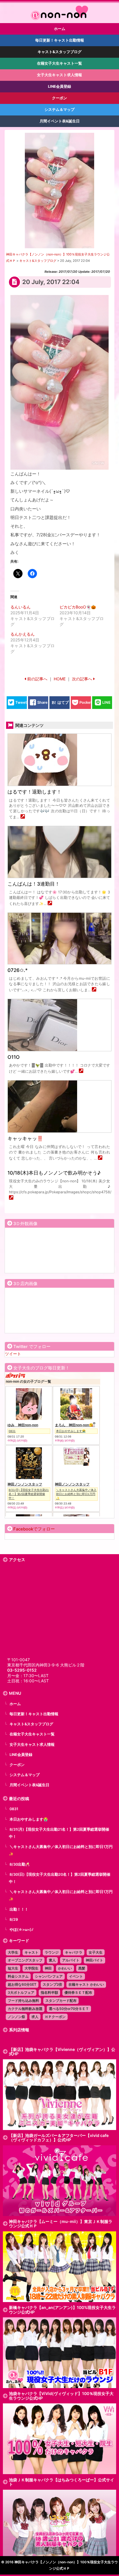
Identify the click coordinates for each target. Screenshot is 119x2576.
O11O (14, 1057)
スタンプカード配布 (61, 2001)
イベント (76, 1976)
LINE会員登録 (21, 1755)
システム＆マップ (25, 1775)
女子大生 (96, 1952)
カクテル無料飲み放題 (25, 2009)
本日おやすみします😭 (29, 1819)
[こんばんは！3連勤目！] (50, 904)
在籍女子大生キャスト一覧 (32, 1734)
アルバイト (71, 1960)
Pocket (86, 702)
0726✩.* (18, 970)
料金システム (18, 1976)
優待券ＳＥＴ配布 (78, 1992)
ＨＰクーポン (55, 2017)
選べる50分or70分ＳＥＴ (69, 2009)
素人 (52, 1960)
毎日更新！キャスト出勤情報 (34, 1714)
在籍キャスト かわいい (86, 1984)
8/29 (14, 1919)
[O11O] (81, 1071)
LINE (106, 702)
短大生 (13, 1968)
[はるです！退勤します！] (23, 817)
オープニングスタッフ (25, 1960)
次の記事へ (82, 679)
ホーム (15, 1704)
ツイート (13, 1354)
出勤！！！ (19, 1909)
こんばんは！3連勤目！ (34, 884)
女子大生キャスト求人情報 (32, 1745)
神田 (48, 1968)
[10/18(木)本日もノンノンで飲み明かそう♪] (11, 1198)
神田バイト (94, 1960)
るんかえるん (23, 634)
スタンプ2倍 (52, 1984)
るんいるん (21, 607)
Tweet (21, 702)
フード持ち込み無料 (23, 2001)
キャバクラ (74, 1952)
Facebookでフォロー (34, 1529)
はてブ (63, 702)
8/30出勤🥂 (20, 1864)
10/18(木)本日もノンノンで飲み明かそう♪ (54, 1173)
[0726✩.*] (94, 990)
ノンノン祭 (16, 2017)
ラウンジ (52, 1952)
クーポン (17, 1765)
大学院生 (31, 1968)
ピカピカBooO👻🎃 (78, 607)
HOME (60, 679)
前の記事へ (37, 679)
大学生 (13, 1952)
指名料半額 (49, 1992)
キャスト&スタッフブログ (31, 1724)
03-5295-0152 (22, 1670)
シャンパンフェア (49, 1976)
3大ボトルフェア (21, 1992)
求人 (35, 2017)
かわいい (65, 1968)
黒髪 (82, 1968)
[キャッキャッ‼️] (100, 1158)
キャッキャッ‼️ (25, 1138)
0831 (14, 1809)
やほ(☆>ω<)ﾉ (22, 1930)
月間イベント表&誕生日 (29, 1785)
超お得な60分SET (22, 1984)
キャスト (31, 1952)
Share (42, 702)
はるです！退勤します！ (35, 792)
